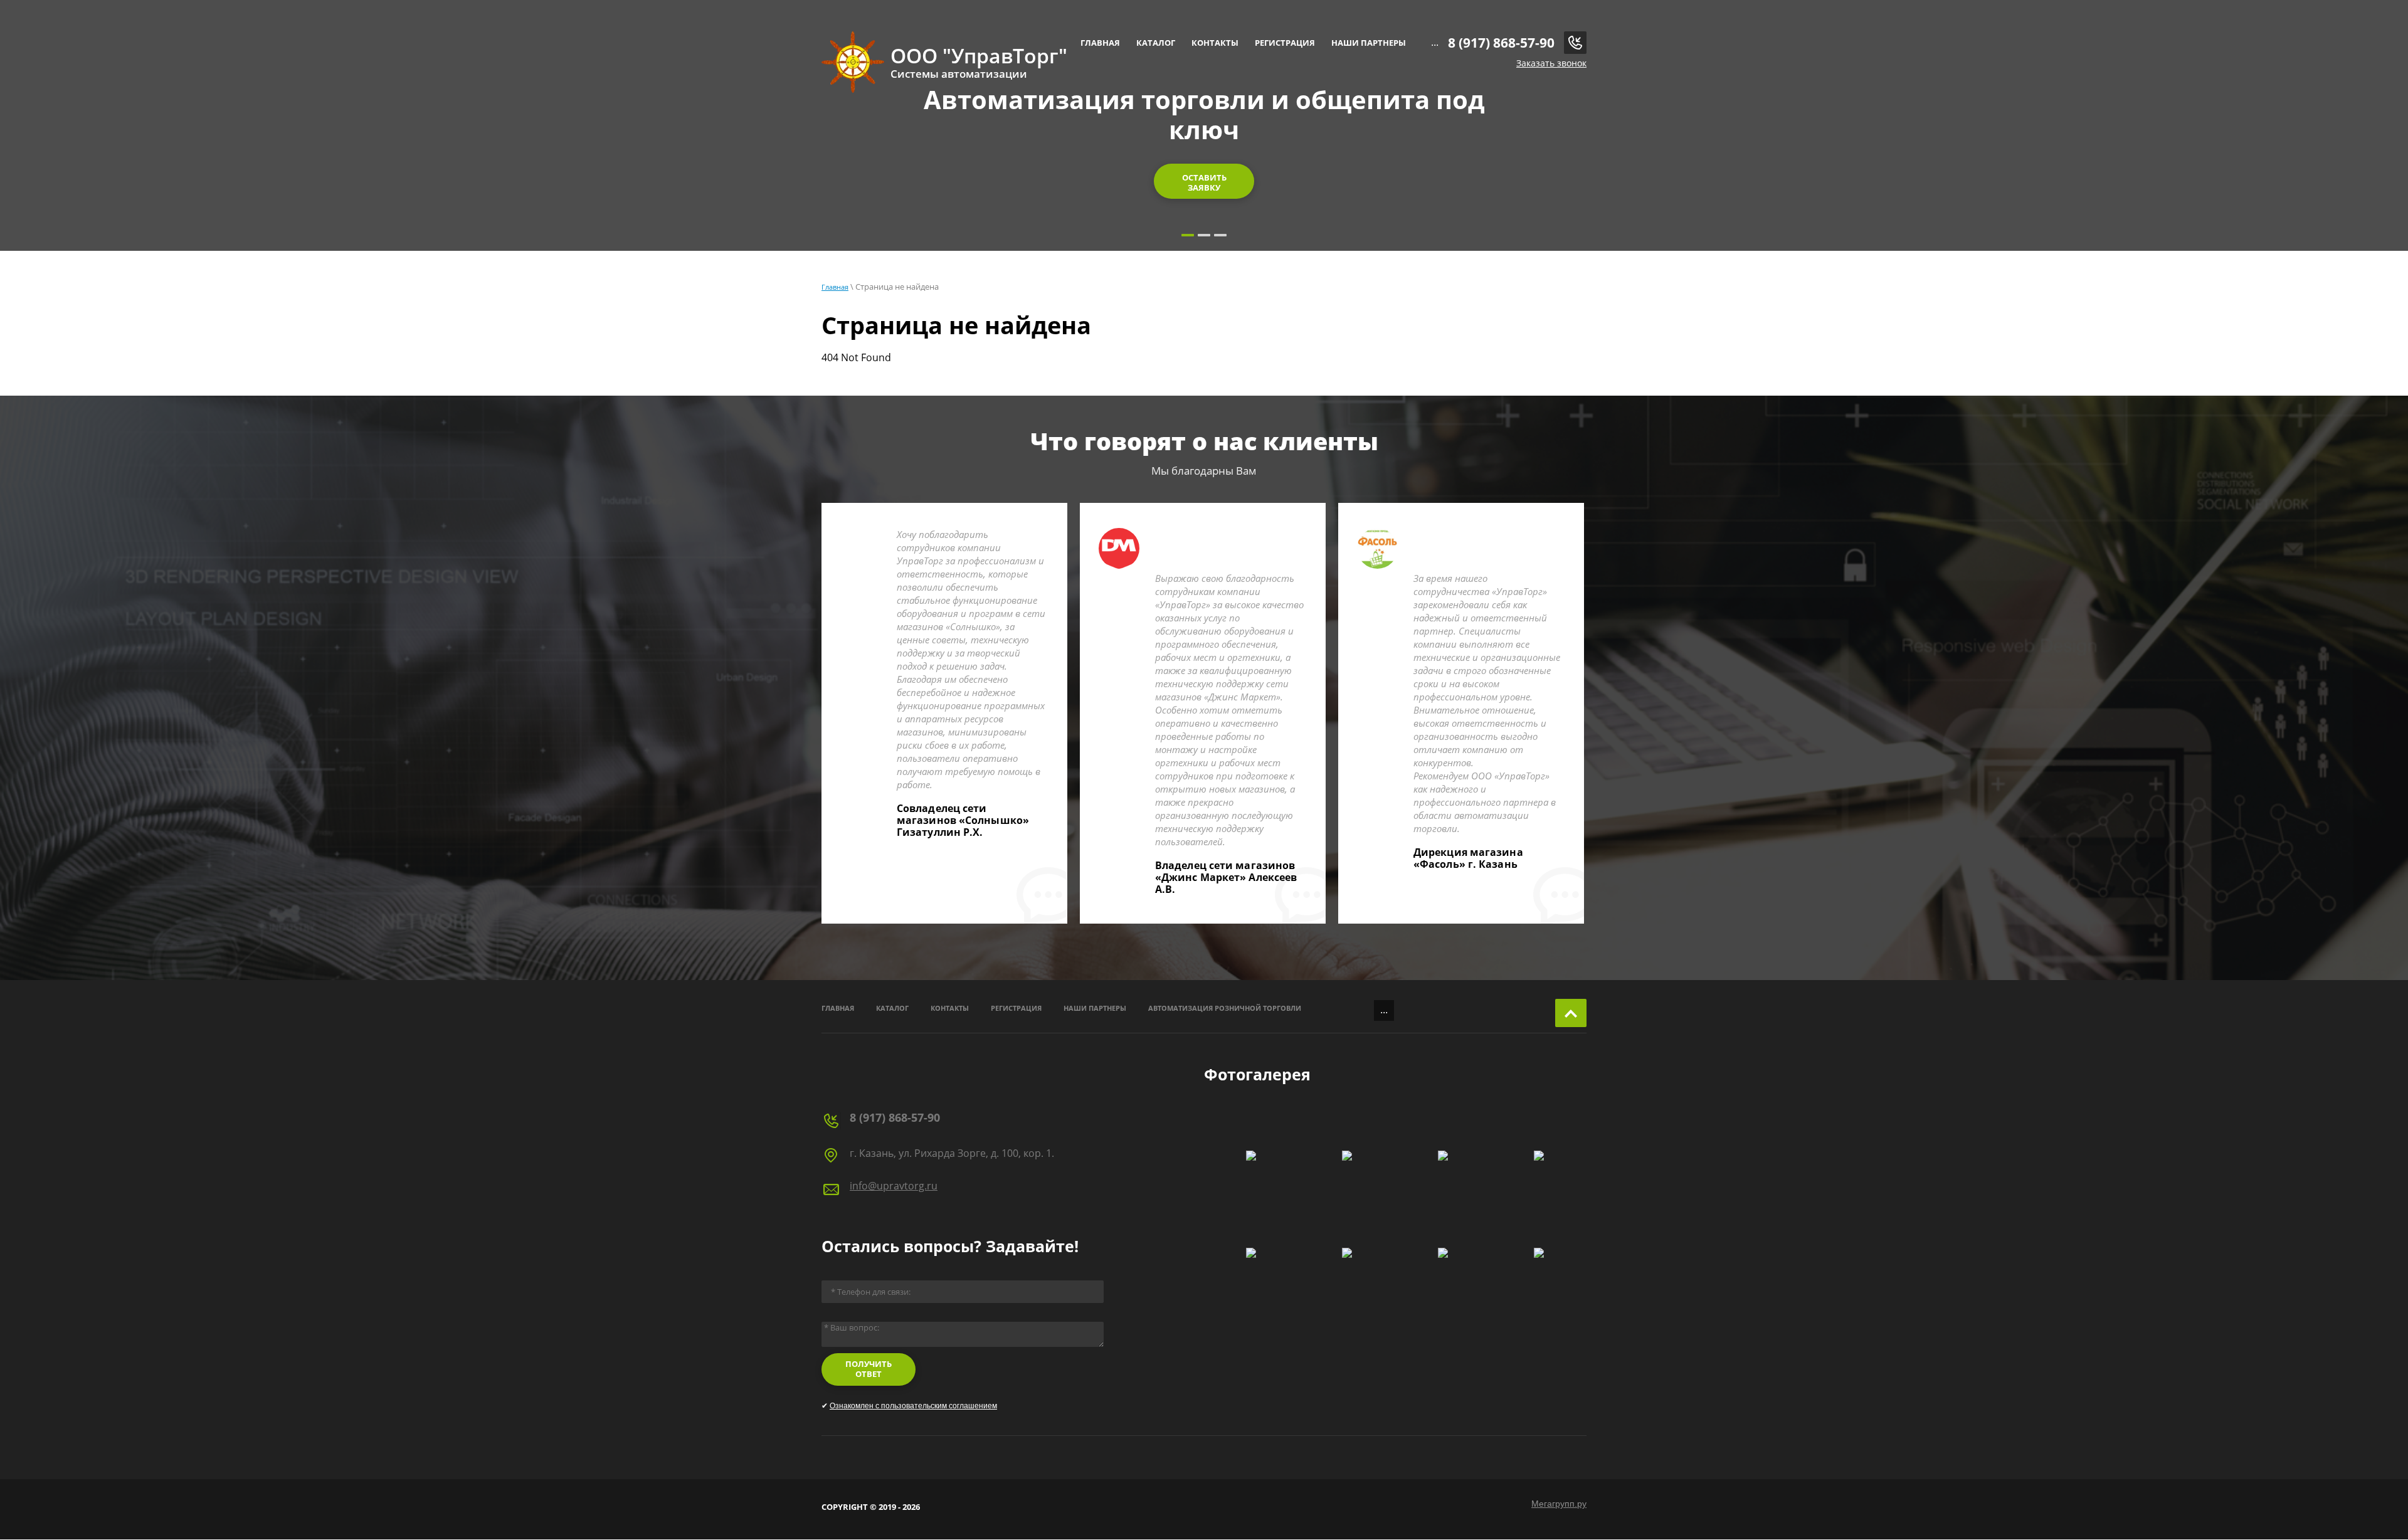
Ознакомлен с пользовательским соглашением (913, 1406)
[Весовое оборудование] (1251, 1253)
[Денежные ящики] (1443, 1253)
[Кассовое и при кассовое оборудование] (1539, 1156)
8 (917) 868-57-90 (1501, 43)
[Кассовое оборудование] (1539, 1253)
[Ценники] (1347, 1156)
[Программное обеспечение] (1251, 1156)
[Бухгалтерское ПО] (1443, 1156)
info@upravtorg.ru (894, 1186)
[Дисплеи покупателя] (1347, 1253)
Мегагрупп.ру (1559, 1504)
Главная (835, 287)
